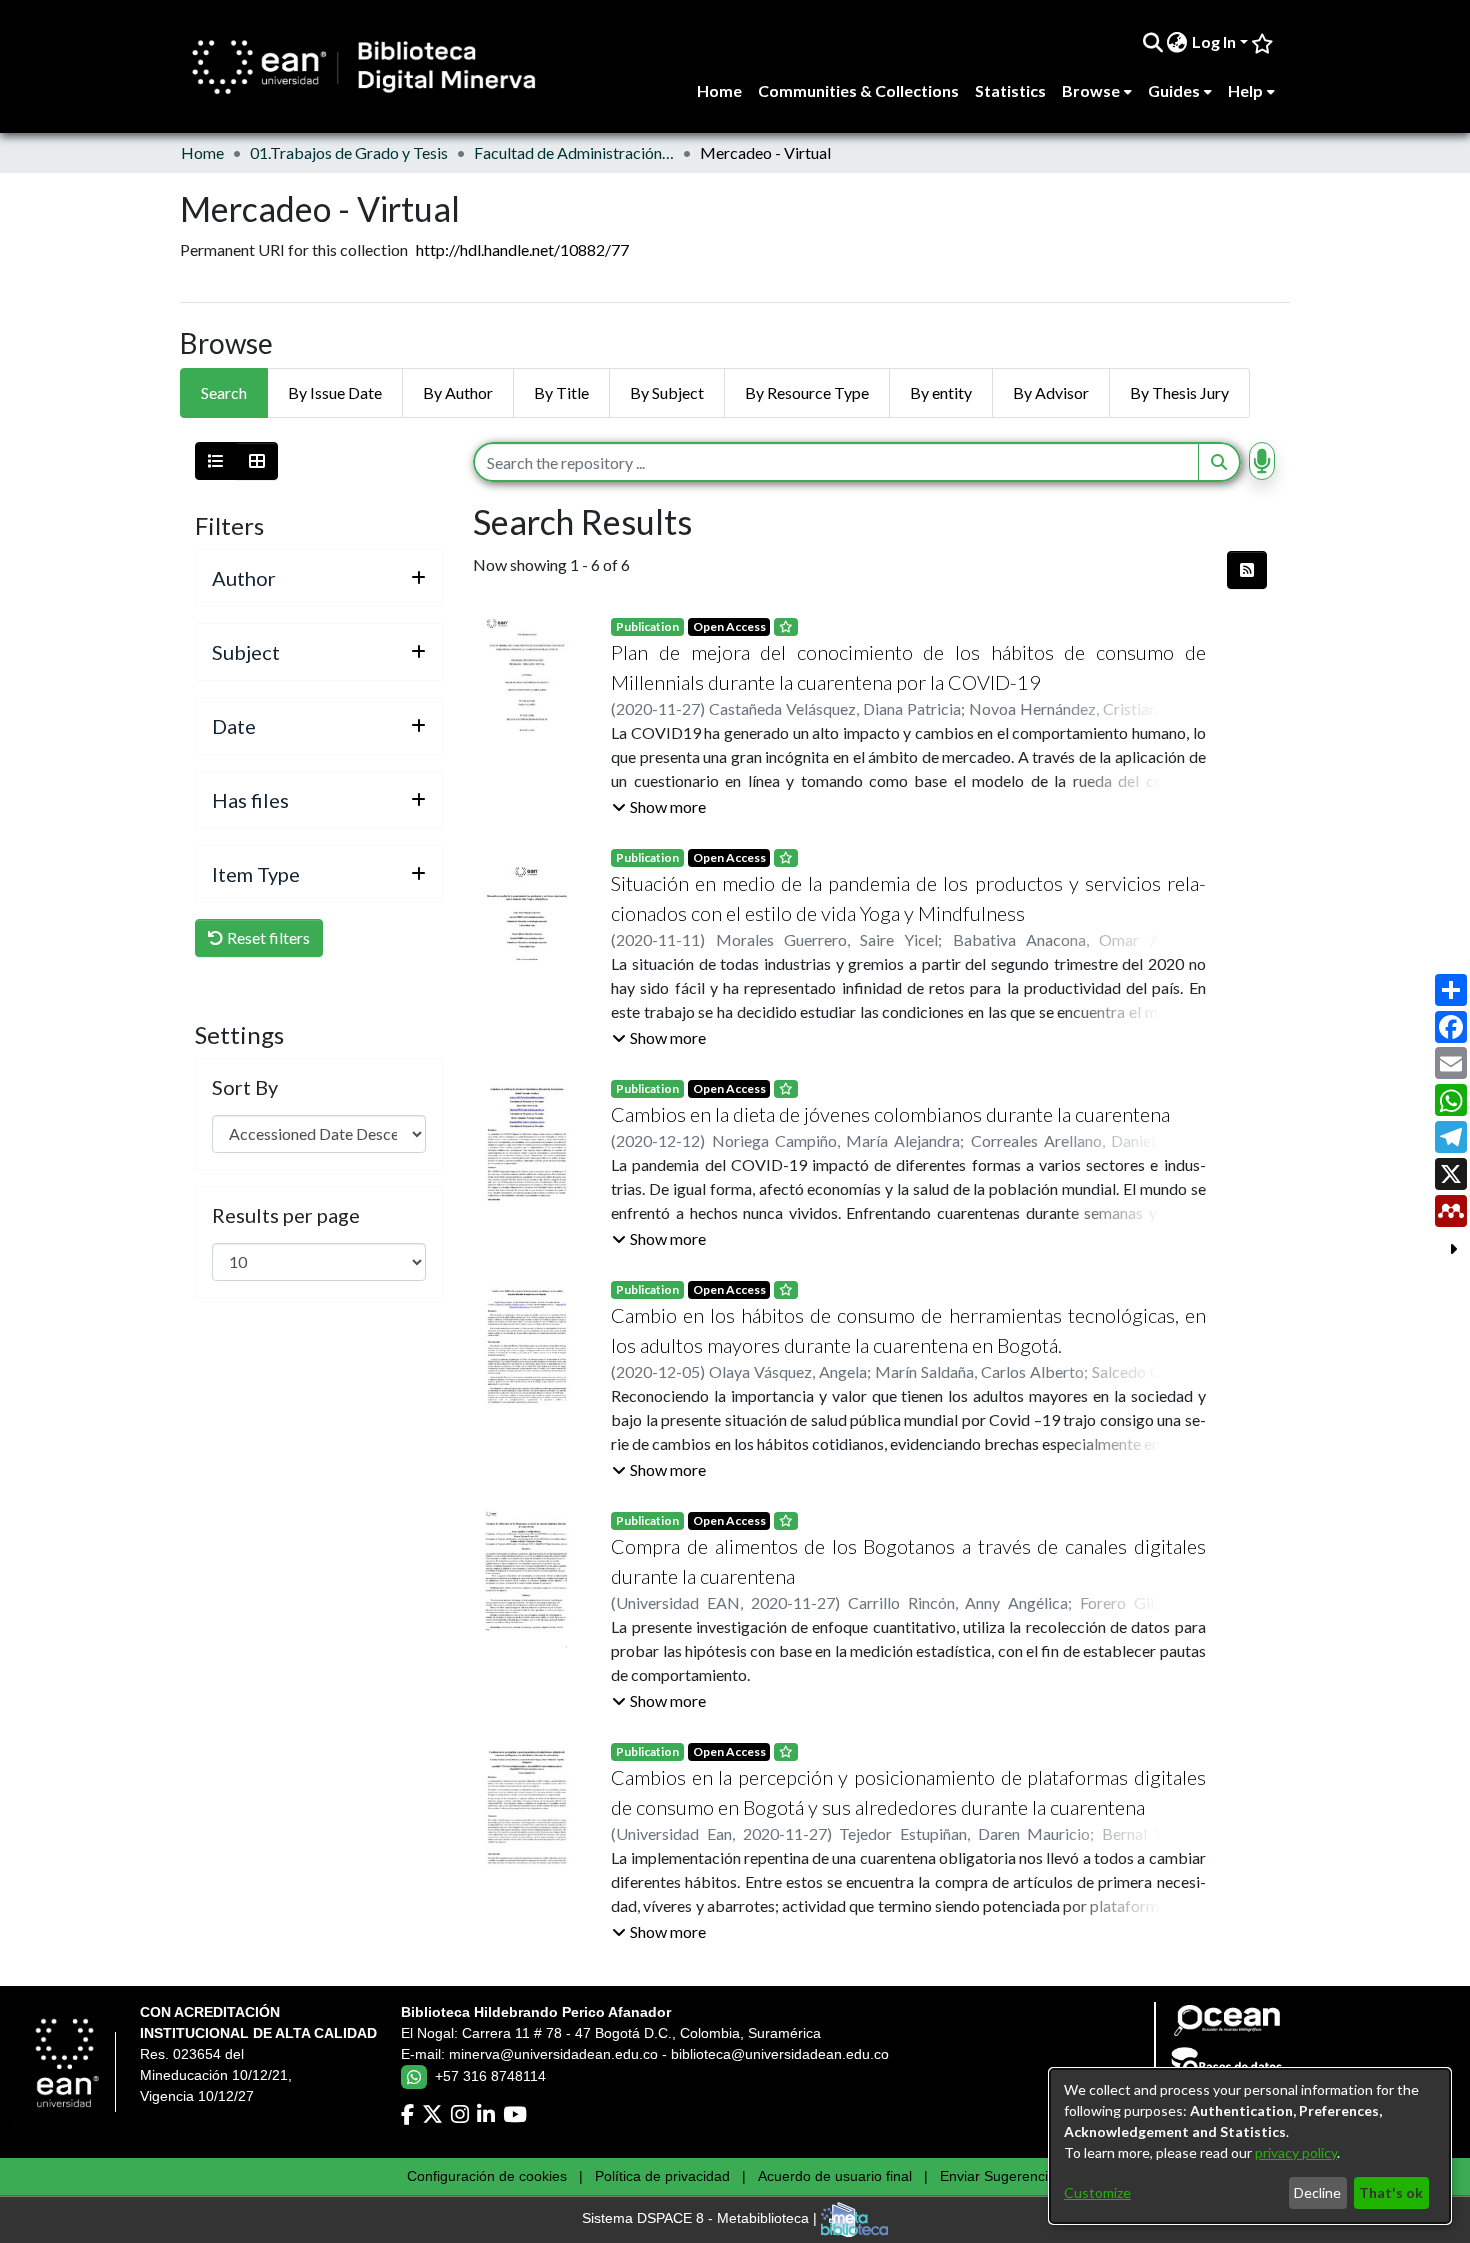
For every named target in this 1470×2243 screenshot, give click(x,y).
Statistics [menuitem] (1010, 90)
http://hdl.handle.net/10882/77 (522, 249)
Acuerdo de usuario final (835, 2176)
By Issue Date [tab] (335, 392)
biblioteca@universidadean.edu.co (780, 2054)
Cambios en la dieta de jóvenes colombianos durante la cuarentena (890, 1114)
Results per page (286, 1215)
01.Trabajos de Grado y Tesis (349, 152)
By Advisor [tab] (1051, 392)
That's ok (1391, 2192)
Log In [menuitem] (1214, 41)
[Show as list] (216, 461)
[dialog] (1250, 2146)
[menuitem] (1177, 42)
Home (202, 152)
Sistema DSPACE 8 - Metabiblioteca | (701, 2219)
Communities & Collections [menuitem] (858, 90)
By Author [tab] (458, 392)
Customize (1097, 2192)
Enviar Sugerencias (1001, 2176)
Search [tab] (224, 392)
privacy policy (1296, 2152)
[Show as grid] (257, 461)
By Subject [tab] (667, 392)
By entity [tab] (941, 392)
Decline (1317, 2192)
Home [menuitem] (719, 90)
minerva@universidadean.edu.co (553, 2054)
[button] (659, 807)
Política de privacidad (662, 2176)
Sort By (245, 1087)
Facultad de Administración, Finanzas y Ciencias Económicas (574, 152)
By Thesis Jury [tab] (1179, 392)
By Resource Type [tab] (807, 392)
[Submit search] (1152, 42)
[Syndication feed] (1247, 570)
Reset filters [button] (267, 937)
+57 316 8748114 (490, 2076)
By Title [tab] (561, 392)
